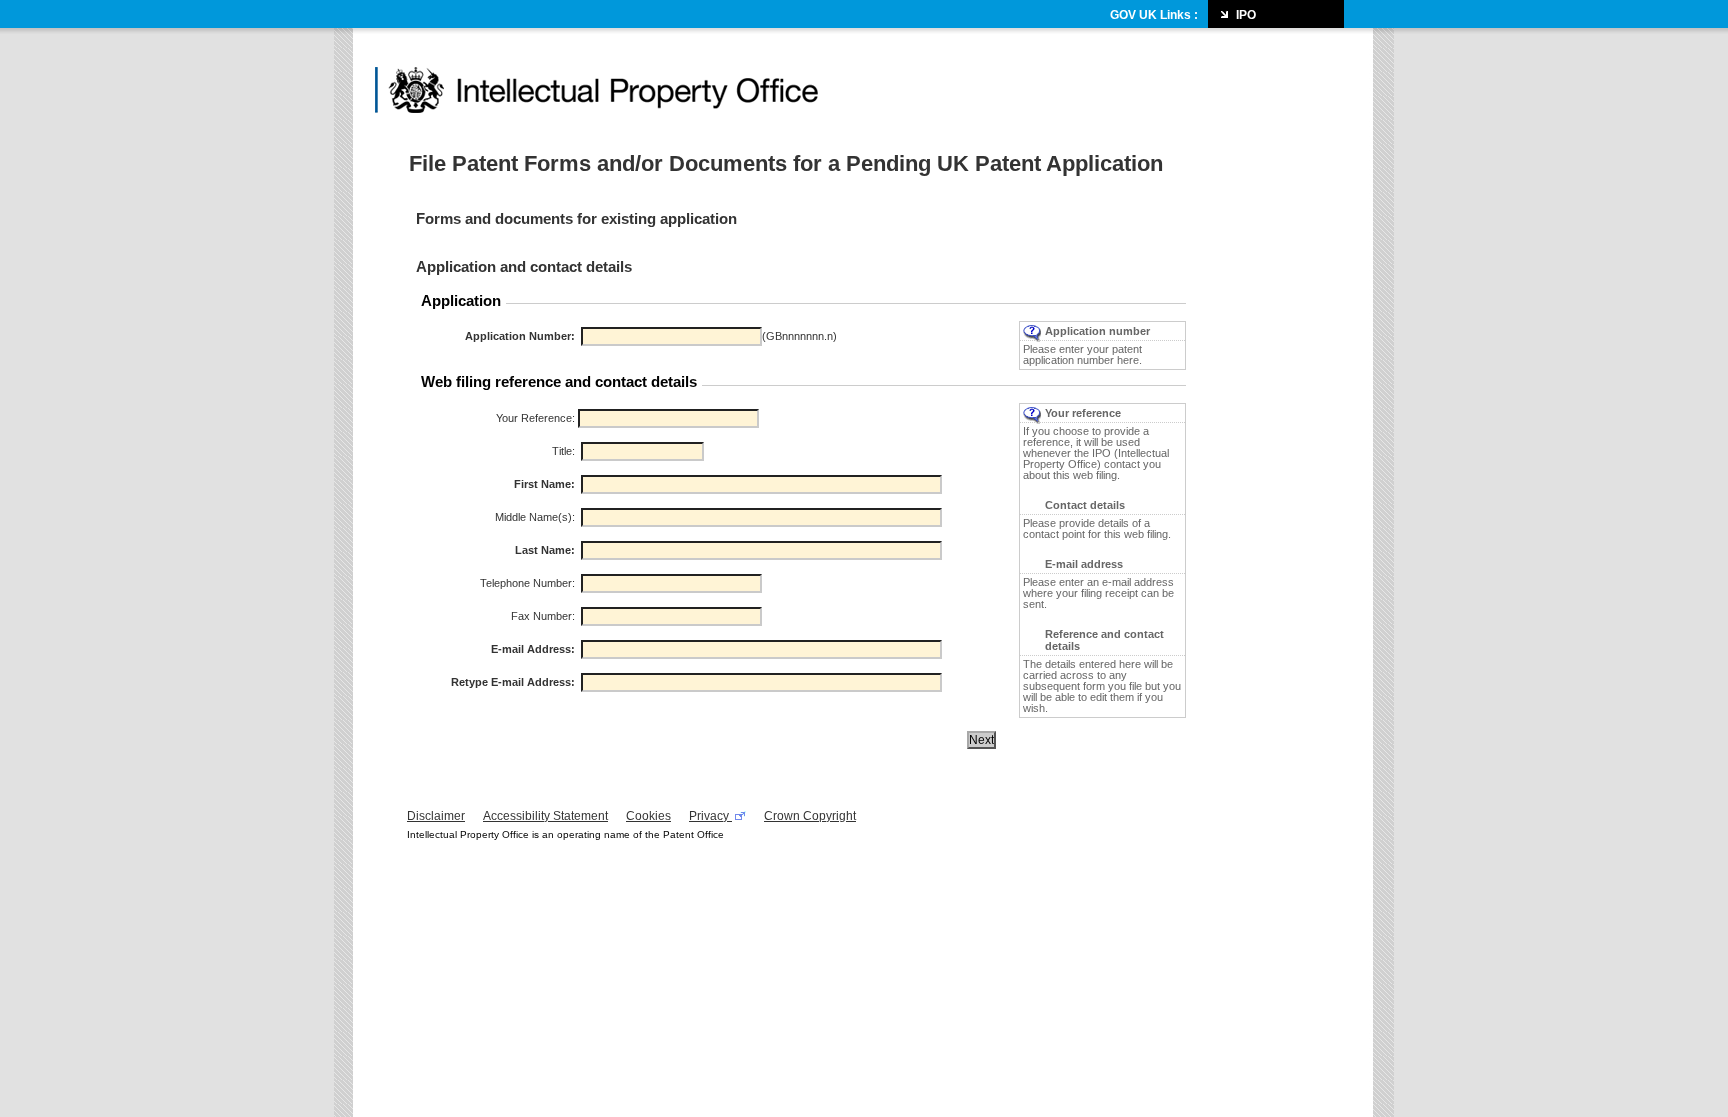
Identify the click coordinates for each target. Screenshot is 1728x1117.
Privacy (710, 816)
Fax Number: (543, 616)
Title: (563, 451)
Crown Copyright (810, 816)
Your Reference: (535, 418)
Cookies (648, 816)
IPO (1246, 15)
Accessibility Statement (545, 816)
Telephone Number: (527, 583)
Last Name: (545, 550)
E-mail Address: (533, 649)
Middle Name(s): (535, 517)
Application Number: (520, 336)
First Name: (544, 484)
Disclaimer (436, 816)
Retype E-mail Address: (513, 682)
